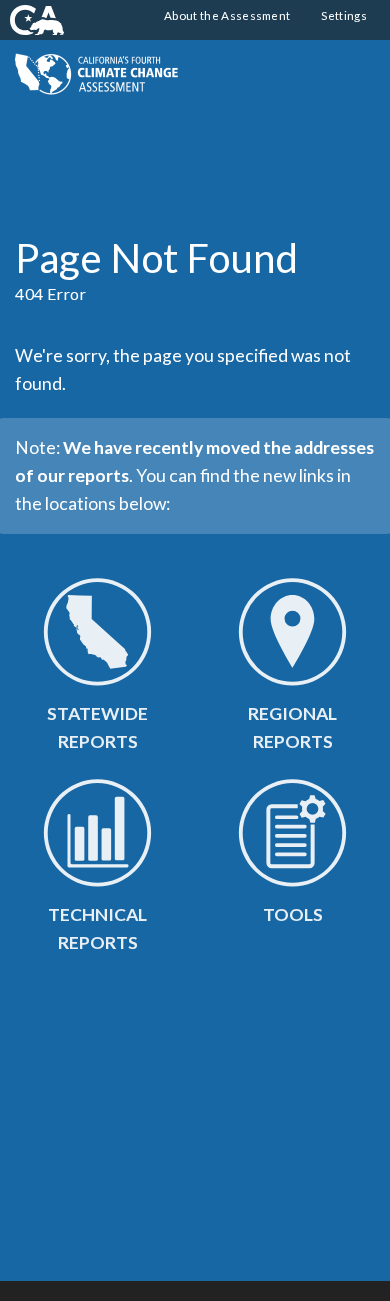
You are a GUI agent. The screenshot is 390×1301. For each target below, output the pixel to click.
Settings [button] (343, 15)
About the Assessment (227, 15)
